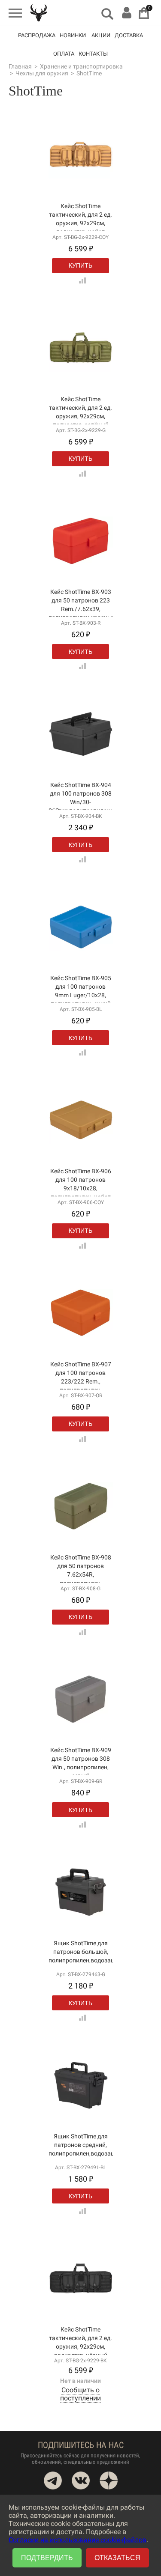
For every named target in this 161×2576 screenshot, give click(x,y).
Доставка (129, 35)
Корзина (144, 13)
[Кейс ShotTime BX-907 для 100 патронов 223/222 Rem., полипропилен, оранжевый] (81, 1333)
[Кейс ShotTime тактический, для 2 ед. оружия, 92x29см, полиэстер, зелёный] (81, 368)
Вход (127, 13)
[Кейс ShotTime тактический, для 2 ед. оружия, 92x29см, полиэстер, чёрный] (81, 2298)
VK (81, 2481)
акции (101, 35)
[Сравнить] (81, 278)
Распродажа (37, 35)
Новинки (73, 35)
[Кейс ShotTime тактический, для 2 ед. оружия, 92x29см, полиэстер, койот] (81, 174)
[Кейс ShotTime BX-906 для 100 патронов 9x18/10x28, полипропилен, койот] (81, 1140)
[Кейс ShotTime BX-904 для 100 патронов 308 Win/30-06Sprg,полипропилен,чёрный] (81, 754)
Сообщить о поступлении (80, 2394)
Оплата (64, 54)
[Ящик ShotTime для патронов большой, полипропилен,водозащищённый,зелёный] (81, 1912)
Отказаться (117, 2558)
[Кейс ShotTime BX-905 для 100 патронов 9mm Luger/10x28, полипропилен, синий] (81, 947)
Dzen (109, 2481)
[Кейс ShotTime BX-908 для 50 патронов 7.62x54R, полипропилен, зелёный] (81, 1526)
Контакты (93, 54)
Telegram (53, 2481)
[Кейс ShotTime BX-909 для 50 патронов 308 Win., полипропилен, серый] (81, 1719)
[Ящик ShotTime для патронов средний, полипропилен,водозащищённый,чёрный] (81, 2105)
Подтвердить (47, 2558)
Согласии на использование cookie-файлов (77, 2540)
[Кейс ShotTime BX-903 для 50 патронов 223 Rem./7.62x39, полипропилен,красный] (81, 561)
